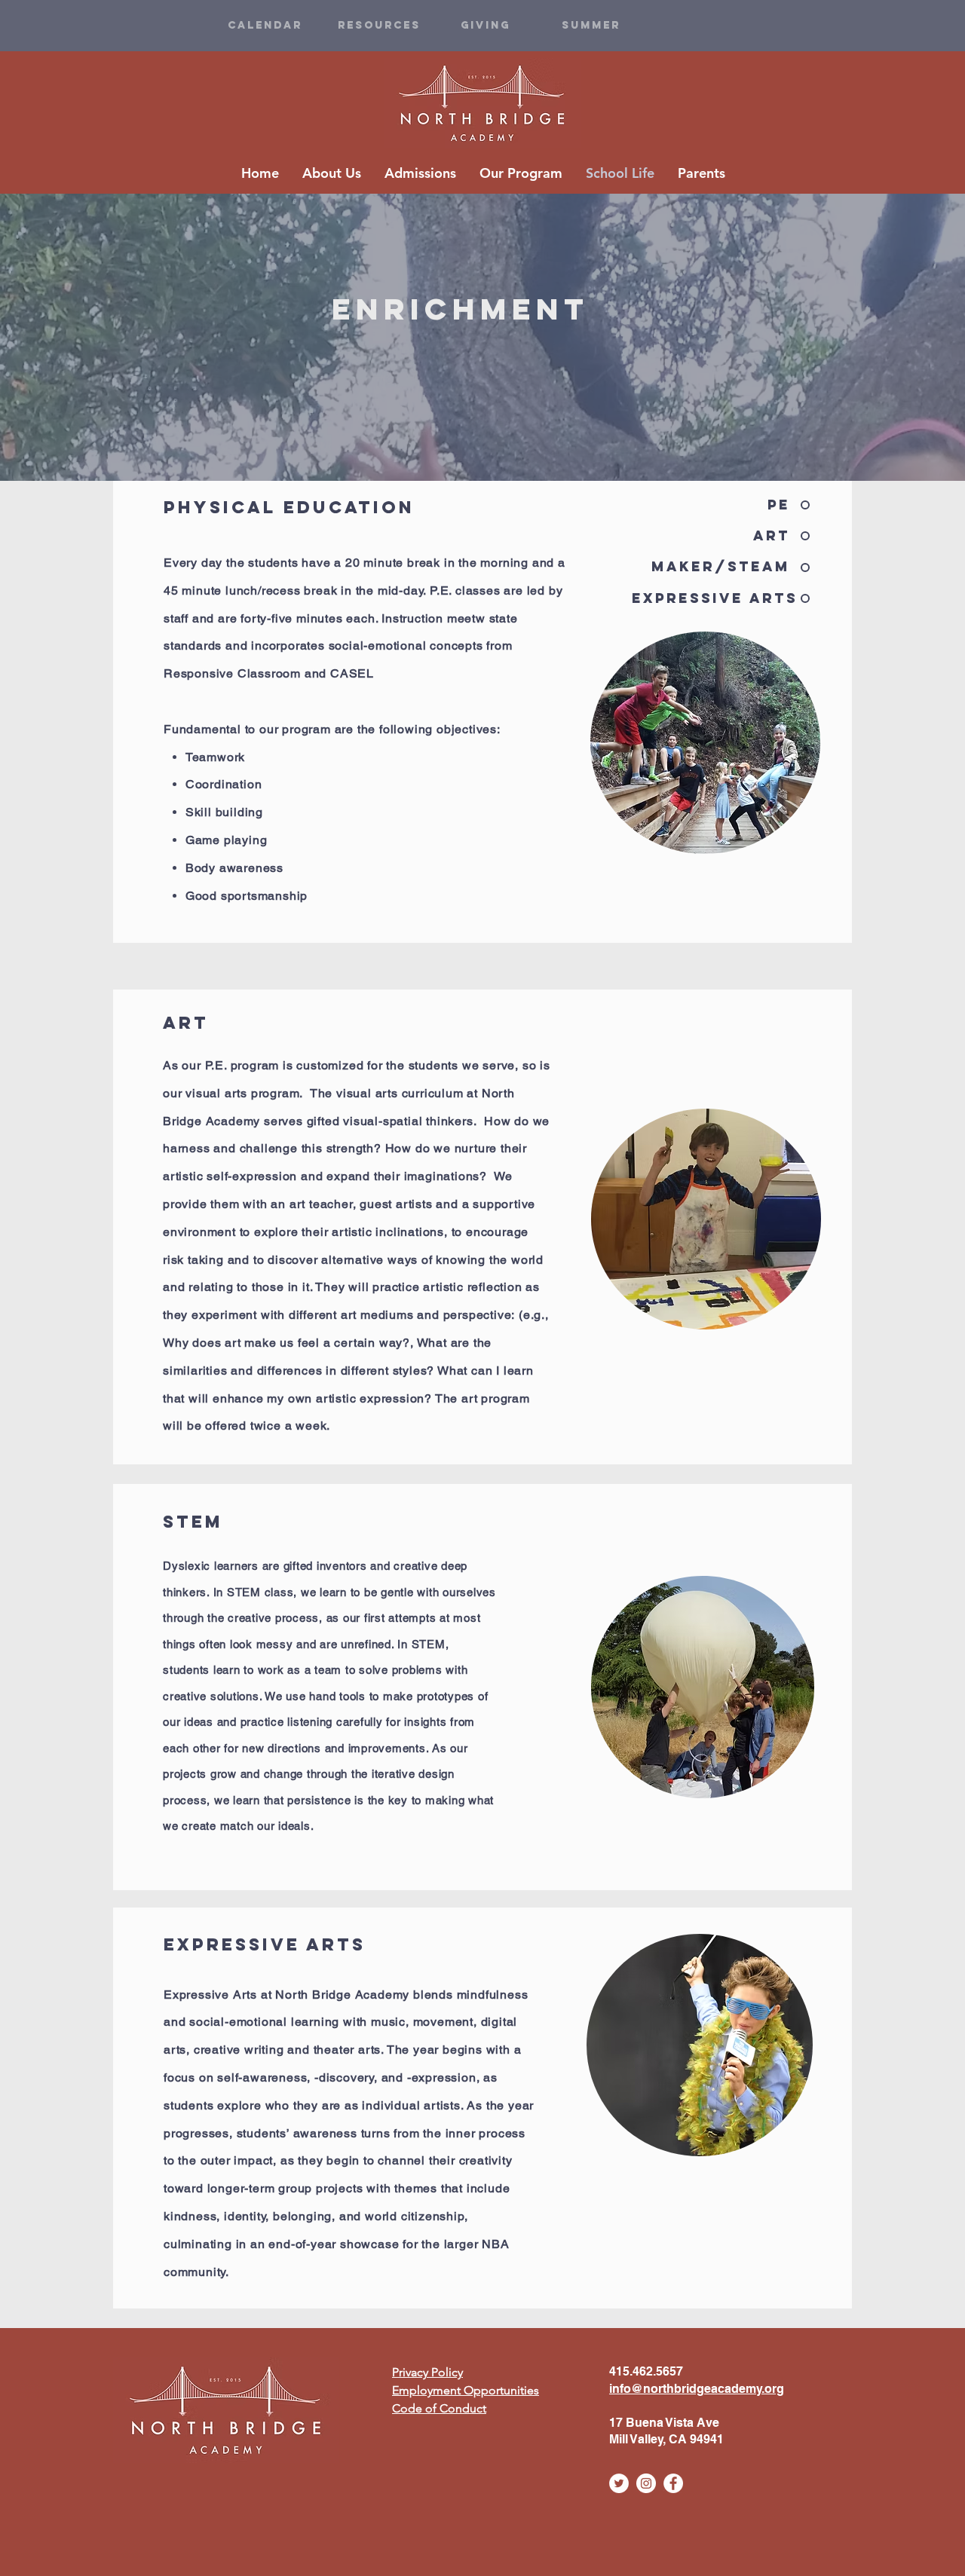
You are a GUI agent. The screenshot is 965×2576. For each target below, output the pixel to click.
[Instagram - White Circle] (646, 2483)
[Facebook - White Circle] (673, 2483)
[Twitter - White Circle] (619, 2483)
